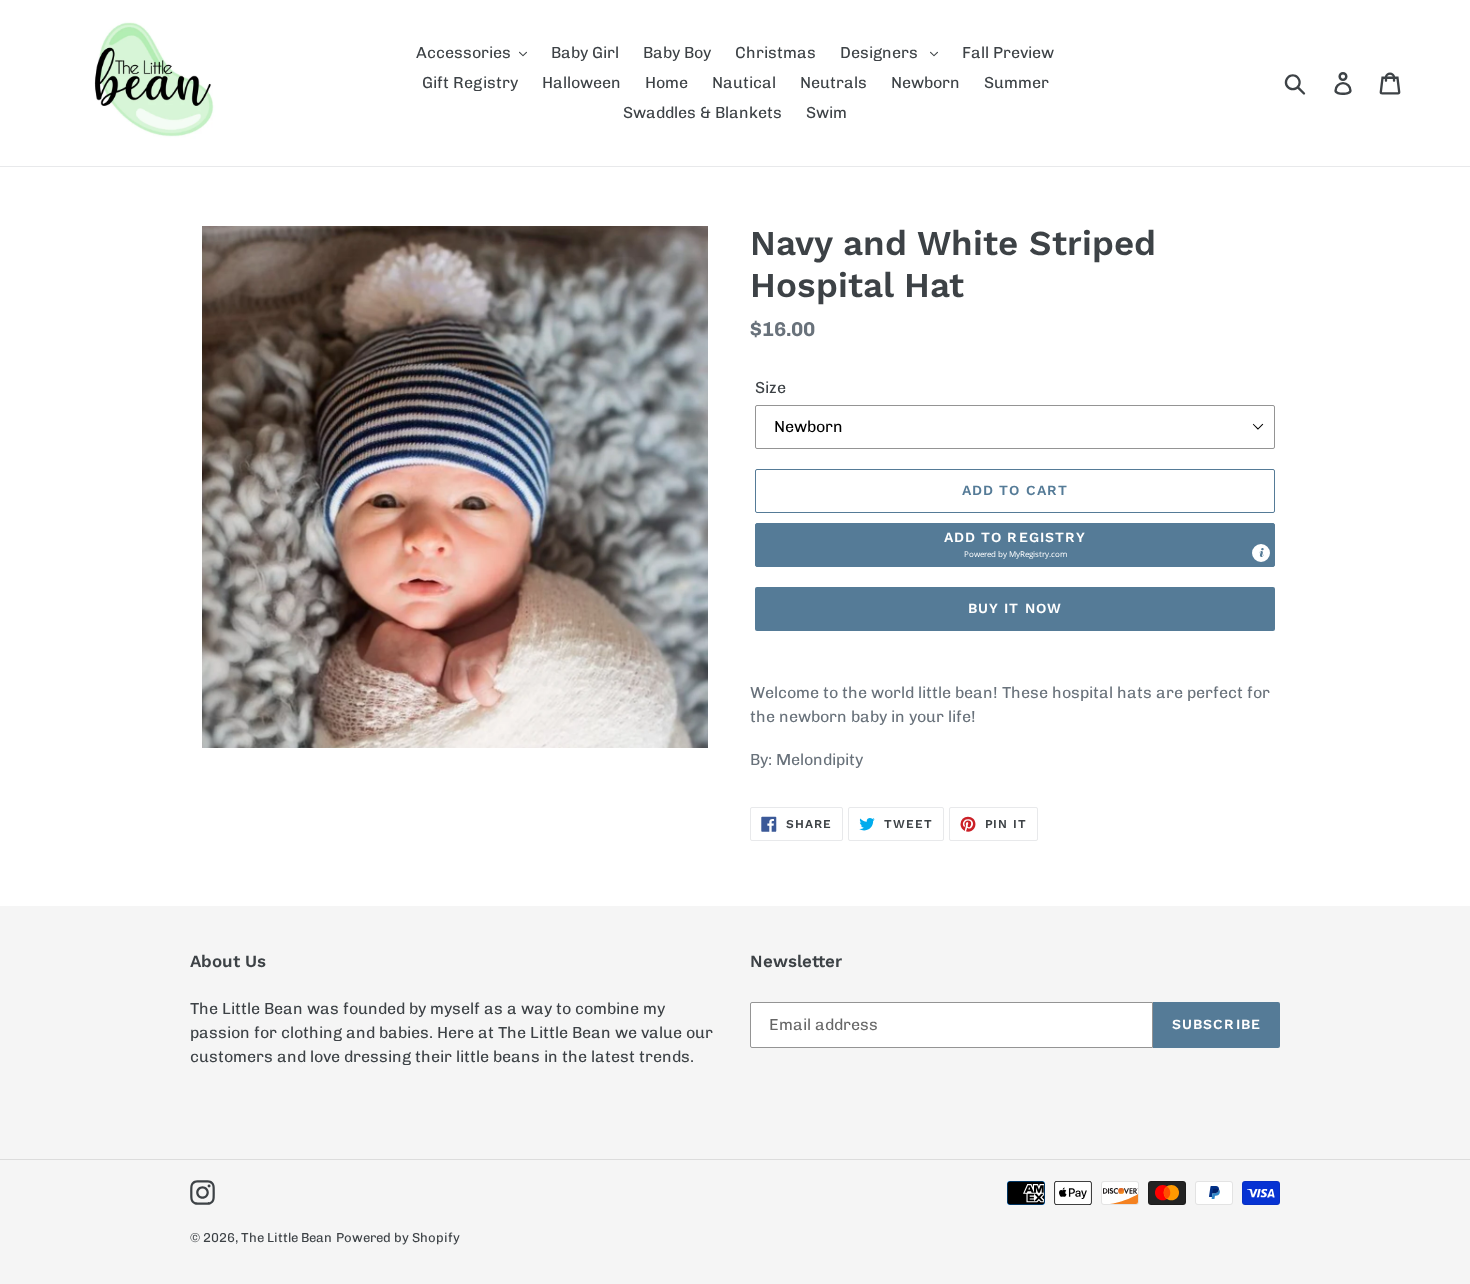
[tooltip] (1261, 553)
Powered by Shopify (398, 1237)
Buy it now (1015, 608)
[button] (1015, 545)
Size (770, 387)
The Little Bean (286, 1237)
